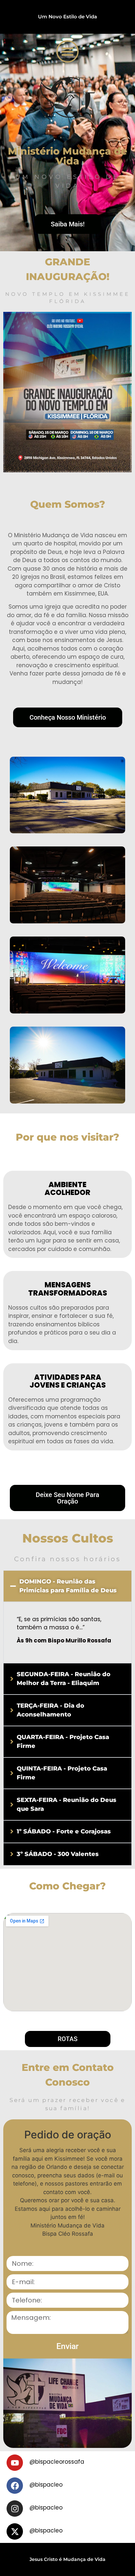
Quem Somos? (68, 504)
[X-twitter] (15, 2531)
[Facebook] (15, 2486)
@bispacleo (46, 2485)
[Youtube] (15, 2463)
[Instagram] (15, 2509)
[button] (67, 51)
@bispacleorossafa (57, 2462)
